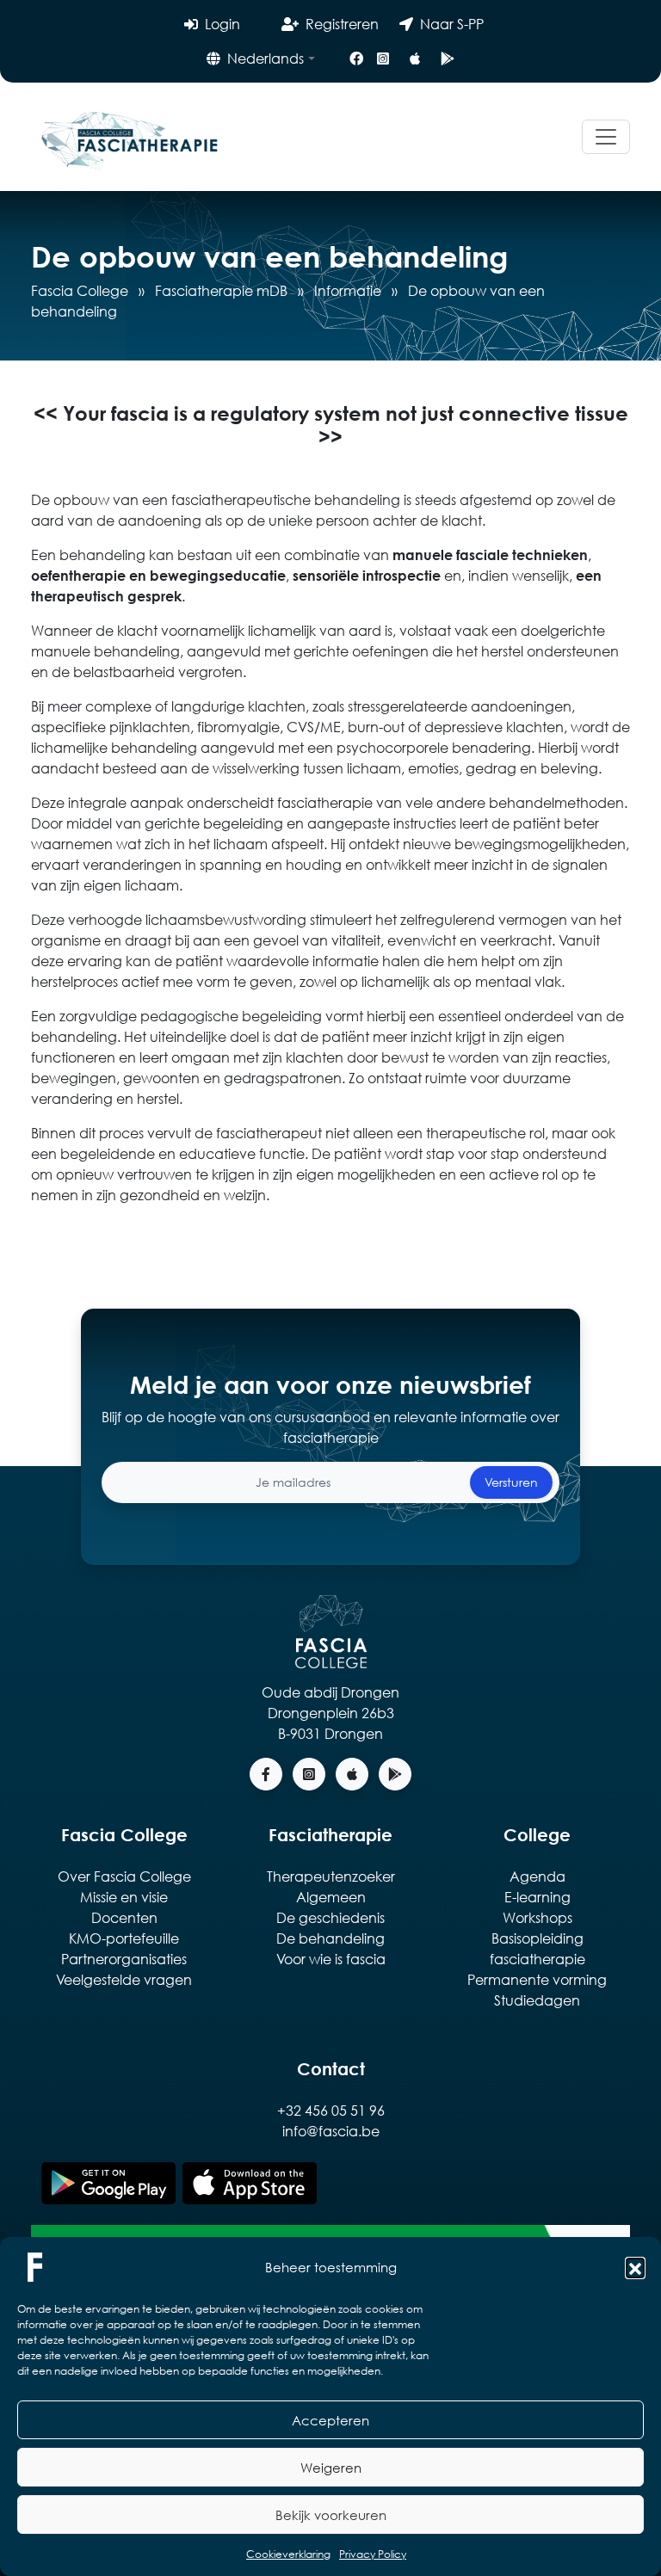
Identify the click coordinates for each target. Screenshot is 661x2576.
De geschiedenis (330, 1917)
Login (222, 24)
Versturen (511, 1482)
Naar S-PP (452, 24)
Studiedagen (537, 2000)
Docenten (124, 1917)
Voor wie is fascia (331, 1959)
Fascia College (80, 290)
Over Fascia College (124, 1876)
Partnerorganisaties (124, 1959)
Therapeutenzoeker (331, 1876)
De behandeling (330, 1938)
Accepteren (330, 2420)
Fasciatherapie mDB (221, 290)
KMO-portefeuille (124, 1938)
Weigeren (331, 2468)
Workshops (537, 1917)
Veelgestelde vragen (124, 1979)
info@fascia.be (331, 2131)
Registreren (342, 24)
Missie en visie (124, 1897)
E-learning (537, 1897)
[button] (635, 2267)
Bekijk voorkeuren (331, 2515)
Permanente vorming (537, 1979)
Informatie (348, 290)
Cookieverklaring (288, 2554)
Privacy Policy (373, 2554)
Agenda (537, 1876)
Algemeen (331, 1897)
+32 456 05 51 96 (331, 2110)
